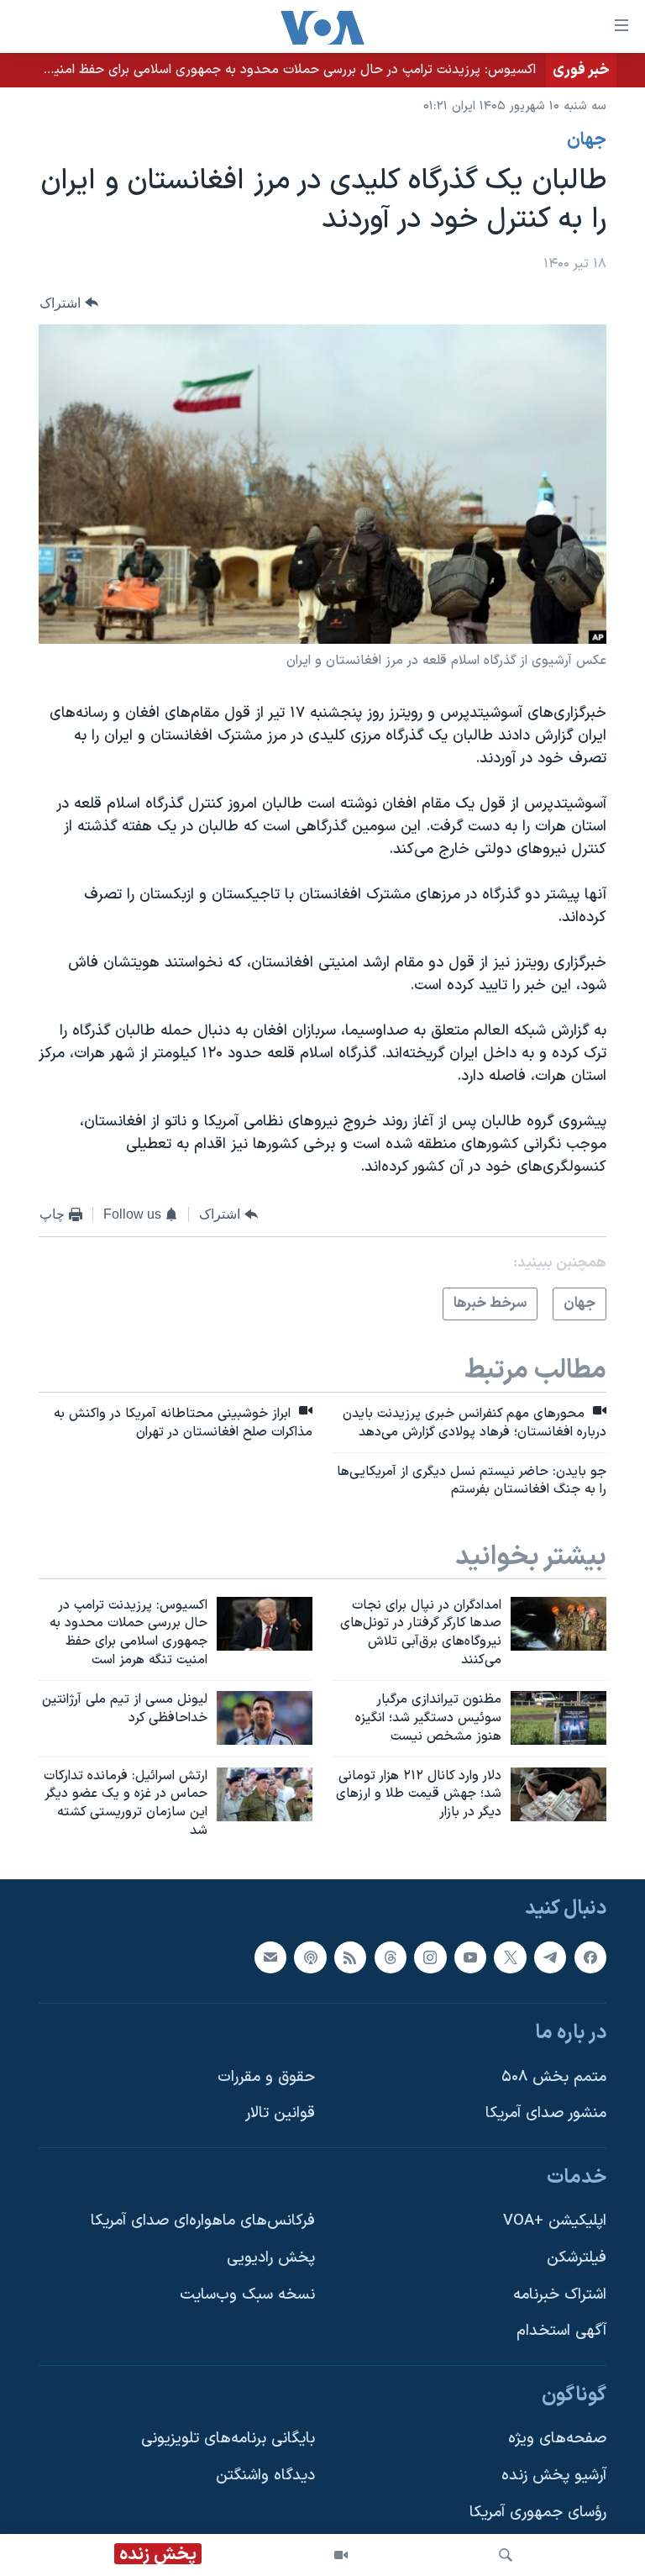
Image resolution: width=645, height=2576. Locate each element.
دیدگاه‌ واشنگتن (265, 2476)
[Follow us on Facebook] (590, 1957)
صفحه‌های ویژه (557, 2439)
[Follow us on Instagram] (430, 1957)
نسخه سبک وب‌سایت (247, 2295)
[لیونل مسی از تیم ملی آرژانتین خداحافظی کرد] (265, 1718)
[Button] (69, 303)
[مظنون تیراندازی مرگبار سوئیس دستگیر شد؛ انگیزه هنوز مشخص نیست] (558, 1718)
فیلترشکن (577, 2258)
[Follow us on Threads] (391, 1957)
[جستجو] (506, 2555)
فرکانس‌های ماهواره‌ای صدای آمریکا (203, 2221)
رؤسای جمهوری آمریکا (538, 2513)
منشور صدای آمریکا (546, 2113)
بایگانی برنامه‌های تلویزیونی (228, 2439)
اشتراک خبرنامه (560, 2295)
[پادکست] (310, 1957)
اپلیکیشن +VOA (555, 2221)
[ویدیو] (341, 2555)
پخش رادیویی (271, 2258)
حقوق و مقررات (266, 2077)
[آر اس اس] (350, 1957)
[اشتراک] (270, 1957)
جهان (587, 140)
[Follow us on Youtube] (470, 1957)
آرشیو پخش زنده (554, 2476)
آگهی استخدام (561, 2331)
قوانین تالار (280, 2113)
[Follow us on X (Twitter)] (510, 1957)
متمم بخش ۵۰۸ (554, 2077)
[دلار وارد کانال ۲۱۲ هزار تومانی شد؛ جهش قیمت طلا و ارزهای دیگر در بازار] (558, 1794)
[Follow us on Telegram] (550, 1957)
